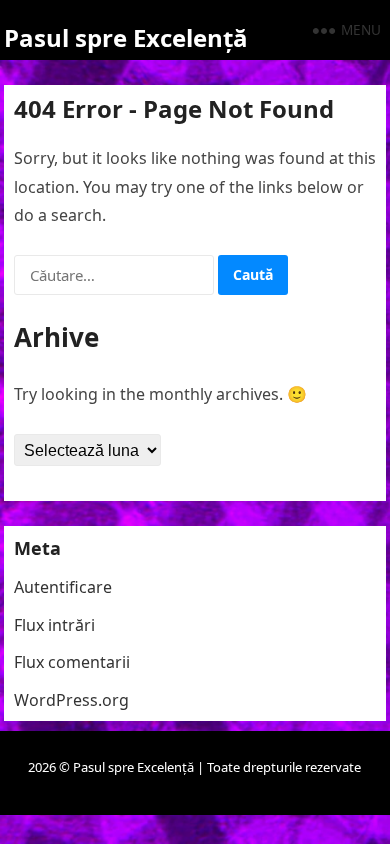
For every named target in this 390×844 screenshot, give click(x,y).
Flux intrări (54, 625)
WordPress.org (71, 700)
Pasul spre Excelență (126, 37)
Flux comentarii (72, 662)
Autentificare (63, 587)
